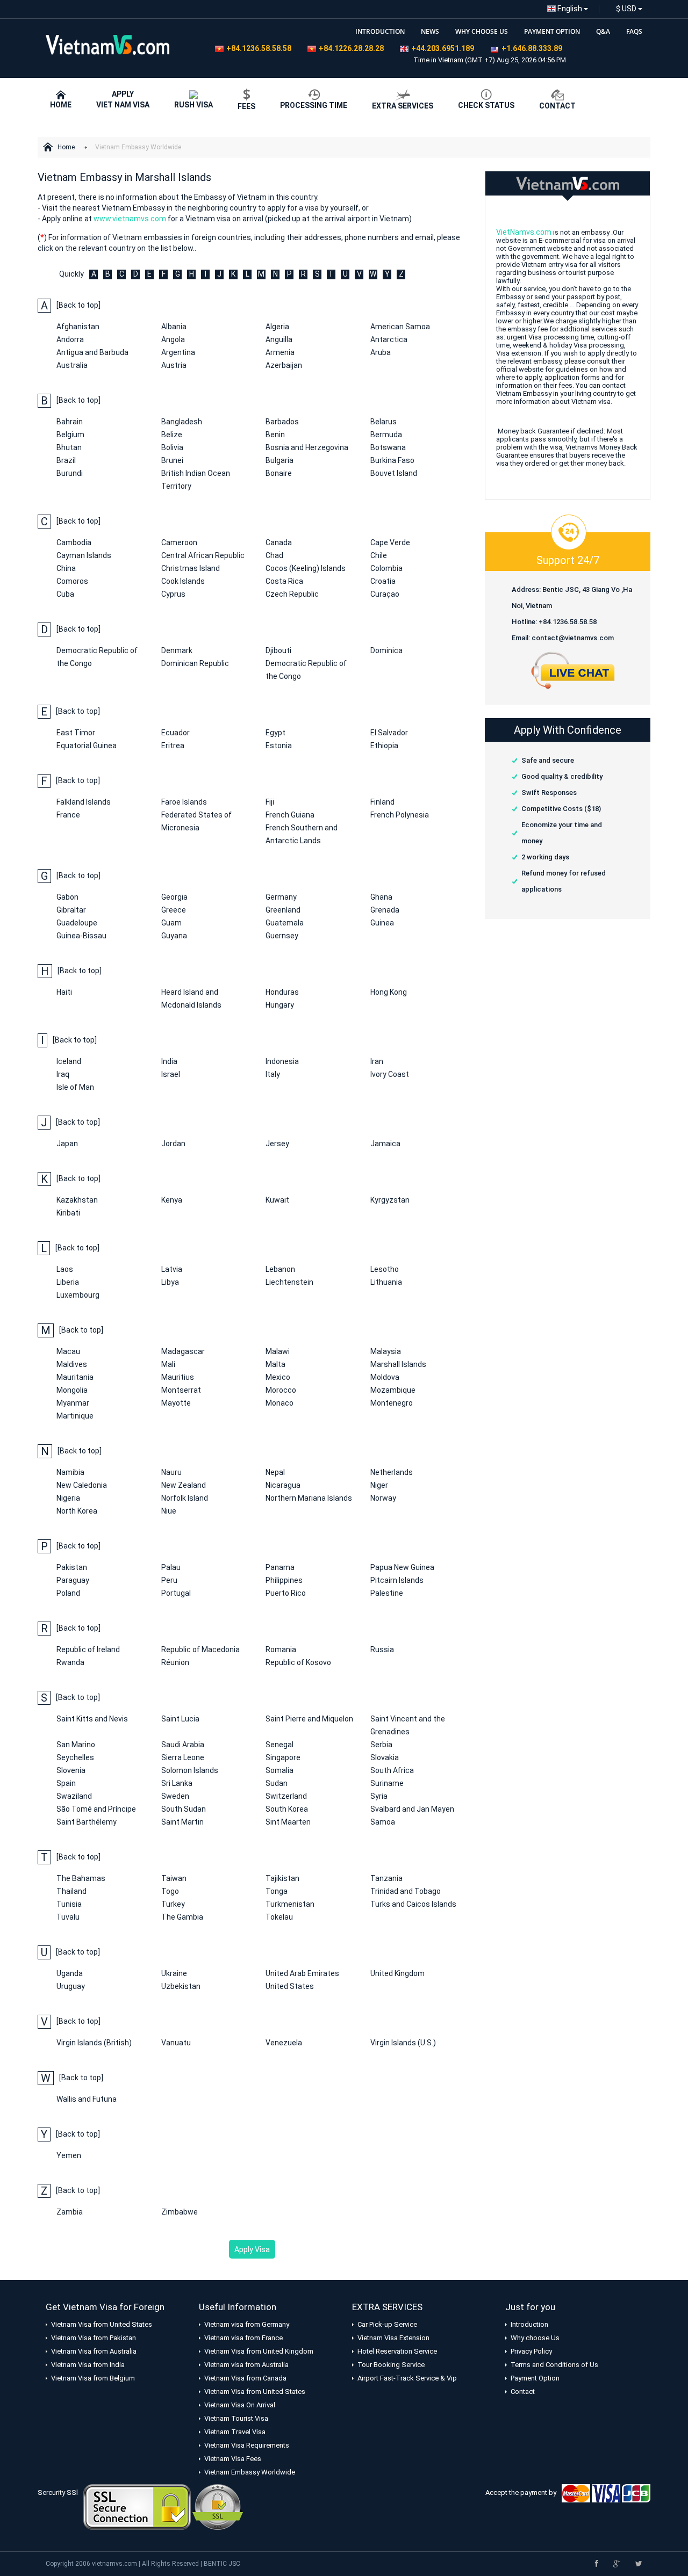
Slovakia (385, 1757)
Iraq (63, 1074)
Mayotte (176, 1403)
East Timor (76, 733)
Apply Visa (252, 2249)
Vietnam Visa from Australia (94, 2351)
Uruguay (71, 1986)
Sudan (277, 1783)
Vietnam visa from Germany (247, 2324)
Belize (172, 435)
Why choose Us (535, 2338)
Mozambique (393, 1390)
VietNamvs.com (524, 232)
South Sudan (184, 1809)
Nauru (171, 1472)
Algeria (277, 327)
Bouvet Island (394, 473)
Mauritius (178, 1377)
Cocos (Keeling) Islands (306, 568)
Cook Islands (183, 581)
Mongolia (72, 1390)
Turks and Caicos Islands (413, 1904)
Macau (68, 1351)
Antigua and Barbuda (92, 352)
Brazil (66, 460)
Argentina (178, 352)
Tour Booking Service (391, 2365)
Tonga (277, 1891)
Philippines (284, 1580)
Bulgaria (279, 460)
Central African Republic (203, 555)
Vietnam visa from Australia (246, 2365)
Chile (379, 555)
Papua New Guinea (402, 1567)
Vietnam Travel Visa (235, 2432)
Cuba (65, 594)
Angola (173, 339)
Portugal (176, 1593)
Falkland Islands (84, 802)
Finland (382, 802)
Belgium (70, 435)
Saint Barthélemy (87, 1822)
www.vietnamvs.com (130, 219)
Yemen (69, 2155)
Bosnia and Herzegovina (307, 447)
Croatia (383, 581)
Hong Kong (389, 992)
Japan (67, 1144)
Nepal (275, 1472)
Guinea (382, 923)
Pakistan (72, 1567)
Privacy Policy (531, 2351)
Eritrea (173, 746)
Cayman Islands (84, 555)
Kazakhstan (77, 1200)
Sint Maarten (288, 1822)
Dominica (386, 650)
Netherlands (392, 1472)
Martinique (75, 1416)
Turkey (173, 1904)
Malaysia (386, 1351)
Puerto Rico (286, 1593)
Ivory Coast (390, 1074)
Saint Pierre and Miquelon (309, 1719)
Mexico (278, 1377)
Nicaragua (283, 1485)
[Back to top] (78, 305)
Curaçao (385, 594)
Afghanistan (78, 327)
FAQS (634, 31)
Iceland (69, 1061)
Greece (174, 910)
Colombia (386, 568)
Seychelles (75, 1757)
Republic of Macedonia (200, 1649)
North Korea (77, 1511)
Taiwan (174, 1878)
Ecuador (175, 733)
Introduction (529, 2324)
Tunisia (69, 1904)
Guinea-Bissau (81, 936)
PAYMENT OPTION (552, 31)
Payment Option (535, 2378)
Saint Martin (182, 1822)
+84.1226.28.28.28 (351, 48)
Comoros (72, 581)
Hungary (280, 1005)
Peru (169, 1580)
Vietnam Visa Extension (393, 2338)
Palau (171, 1567)
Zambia (70, 2212)
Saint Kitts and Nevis (92, 1719)
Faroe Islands (184, 802)
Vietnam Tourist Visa (236, 2418)
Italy (273, 1074)
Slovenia (71, 1770)
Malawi (278, 1351)
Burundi (70, 473)
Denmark (177, 650)
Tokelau (279, 1917)
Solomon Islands (190, 1770)
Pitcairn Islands (397, 1580)
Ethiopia (384, 746)
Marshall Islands (398, 1364)
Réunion (175, 1662)
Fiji (270, 802)
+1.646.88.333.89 (532, 48)
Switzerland (286, 1796)
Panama (280, 1567)
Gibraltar (71, 910)
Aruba (381, 352)
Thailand (71, 1891)
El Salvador (389, 733)
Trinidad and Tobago (406, 1891)
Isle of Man (75, 1087)
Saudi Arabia (183, 1745)
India (169, 1061)
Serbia (381, 1745)
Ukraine (174, 1973)
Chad (274, 555)
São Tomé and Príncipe (96, 1809)
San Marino (76, 1745)
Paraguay (73, 1580)
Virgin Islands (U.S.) (403, 2043)
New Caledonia (82, 1485)
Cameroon (179, 542)
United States (290, 1986)
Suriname (387, 1783)
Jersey (277, 1144)
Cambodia (74, 542)
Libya (170, 1282)
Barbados (282, 422)
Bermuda (386, 435)
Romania (281, 1649)
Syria (379, 1796)
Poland (68, 1593)
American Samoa (400, 327)
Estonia (279, 746)
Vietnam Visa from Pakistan (94, 2338)
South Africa (392, 1770)
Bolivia (172, 447)
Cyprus (173, 594)
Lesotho (385, 1269)
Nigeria (68, 1498)
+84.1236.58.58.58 (259, 48)
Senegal (279, 1745)
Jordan (173, 1144)
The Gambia (182, 1917)
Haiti (64, 992)
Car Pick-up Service (387, 2324)
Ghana (381, 897)
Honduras (282, 992)
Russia (382, 1649)
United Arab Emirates (302, 1973)
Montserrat (181, 1390)
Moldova (385, 1377)
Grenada (385, 910)
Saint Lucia (180, 1719)
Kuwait (277, 1200)
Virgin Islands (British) (94, 2043)
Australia (72, 365)
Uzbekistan (181, 1986)
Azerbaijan (284, 365)
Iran (377, 1061)
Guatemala (285, 923)
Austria (174, 365)
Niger (379, 1485)
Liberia (68, 1282)
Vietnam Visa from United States (102, 2324)
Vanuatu (176, 2043)
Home (66, 147)
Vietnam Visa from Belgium (93, 2378)
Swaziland (74, 1796)
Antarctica (389, 339)
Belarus (384, 422)
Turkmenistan (290, 1904)
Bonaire (279, 473)
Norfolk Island (185, 1498)
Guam (171, 923)
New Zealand (184, 1485)
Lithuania (386, 1282)
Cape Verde (390, 542)
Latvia (172, 1269)
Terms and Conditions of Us (554, 2365)
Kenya (172, 1200)
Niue (169, 1511)
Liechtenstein (289, 1282)
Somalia (279, 1770)
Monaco (279, 1403)
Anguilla (279, 339)
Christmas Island (191, 568)
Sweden (175, 1796)
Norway (383, 1498)
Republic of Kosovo (298, 1662)
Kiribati (68, 1213)
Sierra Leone (183, 1757)
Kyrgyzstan (390, 1200)
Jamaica (385, 1144)
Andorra (70, 339)
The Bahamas (81, 1878)
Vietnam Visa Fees (233, 2459)
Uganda (70, 1973)
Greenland (283, 910)
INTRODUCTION (380, 31)
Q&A (603, 31)
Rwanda (70, 1662)
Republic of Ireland (88, 1649)
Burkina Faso (392, 460)
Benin (275, 435)
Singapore (283, 1757)
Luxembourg (78, 1295)
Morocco (281, 1390)
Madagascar (183, 1351)
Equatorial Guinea (87, 746)
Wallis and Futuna (87, 2099)
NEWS (430, 31)
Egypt (275, 733)
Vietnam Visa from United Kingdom (259, 2351)
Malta (275, 1364)
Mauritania (75, 1377)
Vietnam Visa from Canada (245, 2378)
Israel (171, 1074)
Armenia (280, 352)
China (66, 568)
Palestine (387, 1593)
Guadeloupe (77, 923)
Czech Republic (292, 594)
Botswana (388, 447)
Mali (168, 1364)
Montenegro (392, 1403)
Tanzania (386, 1878)
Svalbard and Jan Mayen (412, 1809)
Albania (174, 327)
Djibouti (278, 650)
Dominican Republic (195, 663)
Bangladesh (182, 422)
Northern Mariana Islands (309, 1498)
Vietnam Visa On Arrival (240, 2405)
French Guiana (290, 815)
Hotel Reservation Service (397, 2351)
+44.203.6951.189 (443, 48)
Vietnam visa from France (243, 2338)
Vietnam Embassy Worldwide (138, 147)
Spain (66, 1783)
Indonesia (282, 1061)
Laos (65, 1269)
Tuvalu (68, 1917)
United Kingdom (397, 1973)
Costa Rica (284, 581)
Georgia (174, 897)
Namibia (70, 1472)
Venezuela (284, 2043)
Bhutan (69, 447)
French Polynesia (400, 815)
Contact (523, 2392)
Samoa (383, 1822)
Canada (279, 542)
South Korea (287, 1809)
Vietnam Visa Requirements (247, 2445)
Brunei (172, 460)
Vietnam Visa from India (88, 2365)
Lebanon (280, 1269)
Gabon (67, 897)
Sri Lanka (177, 1783)
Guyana (174, 936)
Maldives (72, 1364)
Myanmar (73, 1403)
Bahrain (70, 422)
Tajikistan (282, 1878)
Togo (170, 1891)
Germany (281, 897)
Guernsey (282, 936)
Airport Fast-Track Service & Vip (407, 2378)
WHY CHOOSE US (482, 31)
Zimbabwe (180, 2212)
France (68, 815)
